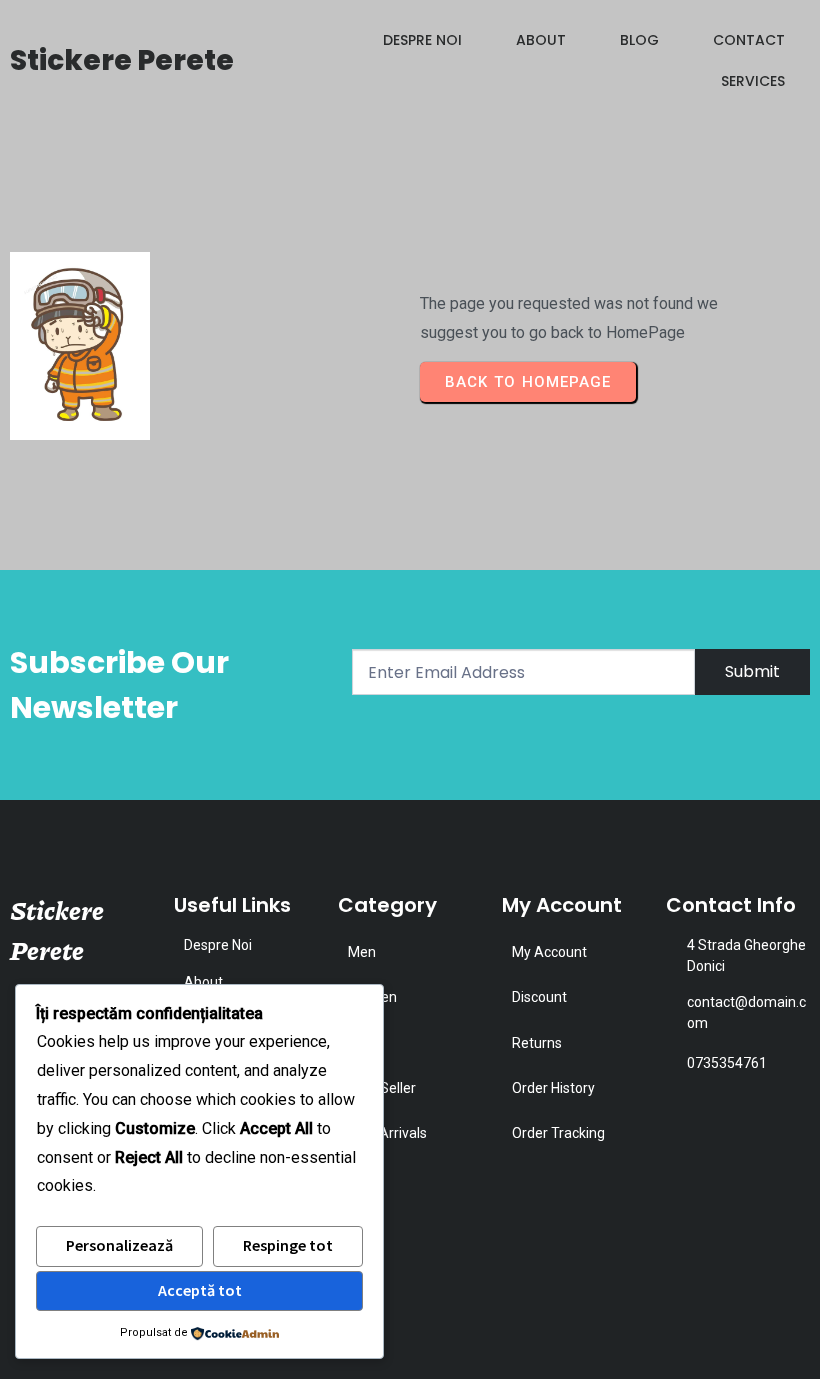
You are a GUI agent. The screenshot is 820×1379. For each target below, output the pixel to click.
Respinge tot (288, 1245)
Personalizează (119, 1245)
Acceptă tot (200, 1290)
